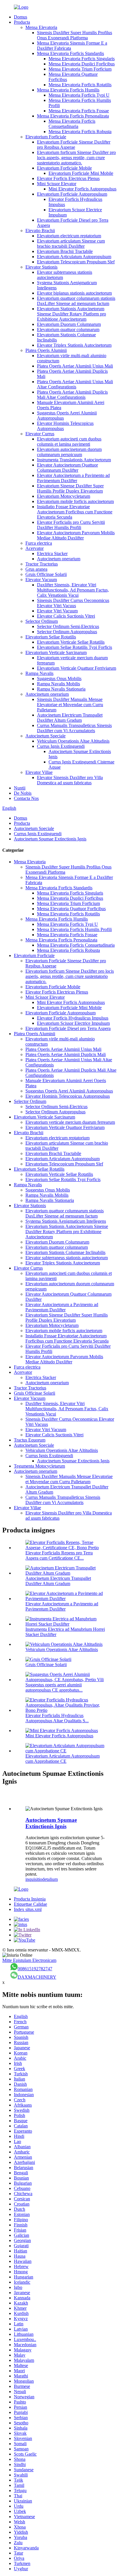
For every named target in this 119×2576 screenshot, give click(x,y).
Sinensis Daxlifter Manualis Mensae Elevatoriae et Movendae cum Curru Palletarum (70, 705)
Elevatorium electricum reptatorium (69, 236)
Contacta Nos (26, 798)
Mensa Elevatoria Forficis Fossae (79, 111)
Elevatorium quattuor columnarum (68, 329)
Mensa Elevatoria (41, 27)
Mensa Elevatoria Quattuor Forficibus (71, 909)
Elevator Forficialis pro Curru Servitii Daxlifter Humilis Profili (71, 525)
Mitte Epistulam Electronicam (29, 1960)
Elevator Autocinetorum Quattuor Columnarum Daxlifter (67, 468)
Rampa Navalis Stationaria (61, 689)
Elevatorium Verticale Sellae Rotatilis (71, 642)
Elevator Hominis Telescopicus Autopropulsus (68, 1096)
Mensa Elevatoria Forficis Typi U (79, 95)
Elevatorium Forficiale (46, 137)
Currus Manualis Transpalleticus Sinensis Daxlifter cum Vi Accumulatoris (74, 728)
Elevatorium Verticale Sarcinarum (56, 652)
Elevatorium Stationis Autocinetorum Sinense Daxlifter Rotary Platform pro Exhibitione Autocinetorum (71, 314)
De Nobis (23, 793)
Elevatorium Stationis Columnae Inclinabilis (65, 1252)
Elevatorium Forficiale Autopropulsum (72, 194)
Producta (22, 22)
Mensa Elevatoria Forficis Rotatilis (80, 85)
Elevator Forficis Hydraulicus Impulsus (73, 1018)
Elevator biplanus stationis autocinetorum (74, 293)
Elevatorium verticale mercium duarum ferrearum (70, 1122)
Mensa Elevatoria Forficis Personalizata (73, 116)
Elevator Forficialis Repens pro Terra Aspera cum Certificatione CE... (59, 1555)
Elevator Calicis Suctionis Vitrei (66, 616)
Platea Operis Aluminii (46, 350)
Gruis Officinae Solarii (46, 574)
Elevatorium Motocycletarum (64, 496)
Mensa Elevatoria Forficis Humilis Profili (74, 929)
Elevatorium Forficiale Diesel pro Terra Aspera (68, 1028)
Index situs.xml (28, 1909)
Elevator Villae (39, 772)
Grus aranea (36, 569)
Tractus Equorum (30, 1440)
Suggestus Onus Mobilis (59, 679)
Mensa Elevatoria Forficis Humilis (68, 90)
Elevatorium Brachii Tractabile (65, 251)
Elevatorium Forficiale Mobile (64, 168)
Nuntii (20, 788)
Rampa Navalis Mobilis (58, 684)
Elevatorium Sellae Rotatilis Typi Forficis (75, 647)
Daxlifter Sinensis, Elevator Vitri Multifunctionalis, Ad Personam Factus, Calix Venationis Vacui (73, 590)
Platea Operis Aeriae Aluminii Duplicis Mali (66, 1054)
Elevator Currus (40, 434)
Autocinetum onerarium (59, 559)
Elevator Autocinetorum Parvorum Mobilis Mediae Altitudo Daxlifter (76, 535)
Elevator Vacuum (41, 580)
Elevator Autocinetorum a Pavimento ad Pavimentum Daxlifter (73, 478)
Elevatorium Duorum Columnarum (69, 324)
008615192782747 (35, 1969)
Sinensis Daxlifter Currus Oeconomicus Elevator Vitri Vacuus (73, 603)
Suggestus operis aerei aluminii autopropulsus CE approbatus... (54, 1687)
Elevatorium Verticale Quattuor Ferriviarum (77, 668)
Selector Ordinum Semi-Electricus (68, 626)
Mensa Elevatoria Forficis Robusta (80, 132)
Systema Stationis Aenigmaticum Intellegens (66, 1221)
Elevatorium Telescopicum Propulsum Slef (76, 262)
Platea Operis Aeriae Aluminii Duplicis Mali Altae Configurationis (72, 395)
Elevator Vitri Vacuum (57, 611)
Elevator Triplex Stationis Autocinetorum (74, 345)
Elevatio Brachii (40, 231)
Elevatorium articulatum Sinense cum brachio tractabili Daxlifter (71, 244)
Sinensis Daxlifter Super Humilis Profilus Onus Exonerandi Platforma (75, 35)
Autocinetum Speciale (45, 736)
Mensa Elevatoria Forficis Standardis (70, 53)
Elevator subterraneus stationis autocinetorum (67, 1258)
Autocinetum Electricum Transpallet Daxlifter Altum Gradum (70, 718)
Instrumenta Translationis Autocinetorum (74, 460)
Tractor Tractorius (42, 564)
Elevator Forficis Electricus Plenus (68, 178)
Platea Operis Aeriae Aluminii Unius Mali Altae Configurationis (75, 384)
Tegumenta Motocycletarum (39, 1466)
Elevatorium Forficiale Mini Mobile (81, 173)
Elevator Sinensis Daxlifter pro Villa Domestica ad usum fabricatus (70, 780)
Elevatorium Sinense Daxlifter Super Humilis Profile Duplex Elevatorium (70, 488)
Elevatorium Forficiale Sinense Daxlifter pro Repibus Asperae (74, 145)
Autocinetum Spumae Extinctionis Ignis (50, 839)
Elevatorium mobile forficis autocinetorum (75, 501)
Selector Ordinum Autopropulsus (67, 632)
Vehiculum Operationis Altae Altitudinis (73, 741)
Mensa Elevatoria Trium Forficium (80, 69)
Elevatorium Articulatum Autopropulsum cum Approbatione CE (63, 1759)
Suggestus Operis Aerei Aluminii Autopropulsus (69, 1091)
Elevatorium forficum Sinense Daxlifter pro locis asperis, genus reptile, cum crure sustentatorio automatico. (76, 158)
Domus (21, 17)
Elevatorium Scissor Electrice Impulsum (73, 1023)
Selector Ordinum (42, 621)
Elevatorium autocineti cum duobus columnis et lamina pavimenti (69, 441)
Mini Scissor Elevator (57, 184)
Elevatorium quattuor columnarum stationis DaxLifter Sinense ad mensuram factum (76, 301)
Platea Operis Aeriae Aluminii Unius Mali (75, 366)
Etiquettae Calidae (30, 1904)
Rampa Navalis (39, 673)
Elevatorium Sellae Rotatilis (51, 637)
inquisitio (34, 1879)
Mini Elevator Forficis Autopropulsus (82, 189)
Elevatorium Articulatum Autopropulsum (74, 257)
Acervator (35, 548)
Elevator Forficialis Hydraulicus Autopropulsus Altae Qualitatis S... (57, 1718)
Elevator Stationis (41, 267)
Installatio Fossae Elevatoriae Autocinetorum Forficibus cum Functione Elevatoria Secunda (75, 512)
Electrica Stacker (52, 553)
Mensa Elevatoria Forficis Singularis (82, 59)
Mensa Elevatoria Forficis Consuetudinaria (72, 124)
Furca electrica (39, 543)
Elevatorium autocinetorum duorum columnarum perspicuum (69, 452)
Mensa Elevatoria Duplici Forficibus (82, 64)
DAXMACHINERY (37, 1977)
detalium (50, 1879)
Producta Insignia (30, 1899)
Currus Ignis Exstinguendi (61, 746)
